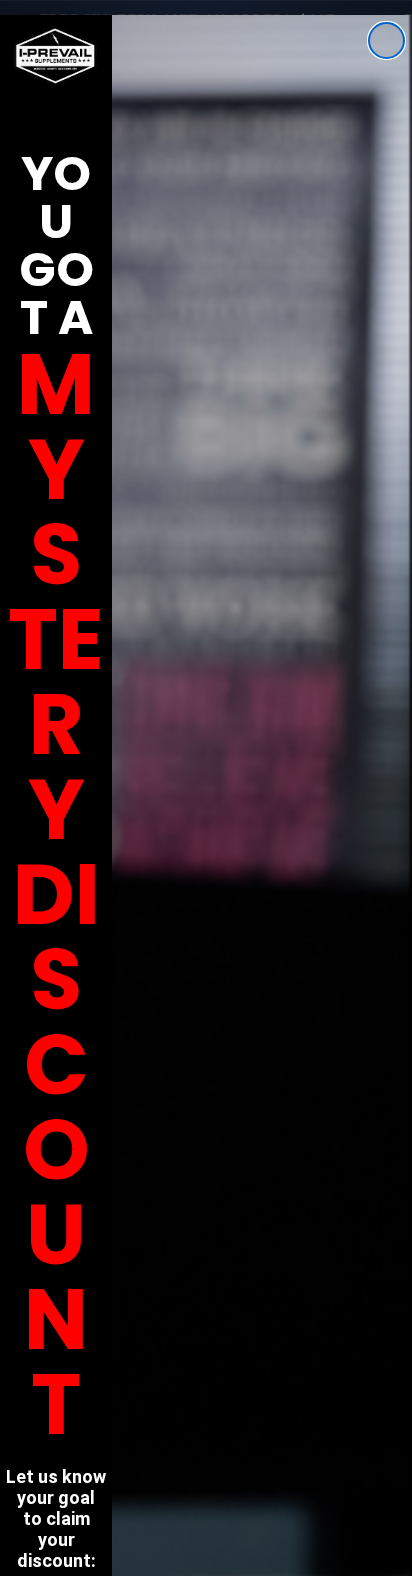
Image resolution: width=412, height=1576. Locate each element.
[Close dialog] (386, 40)
